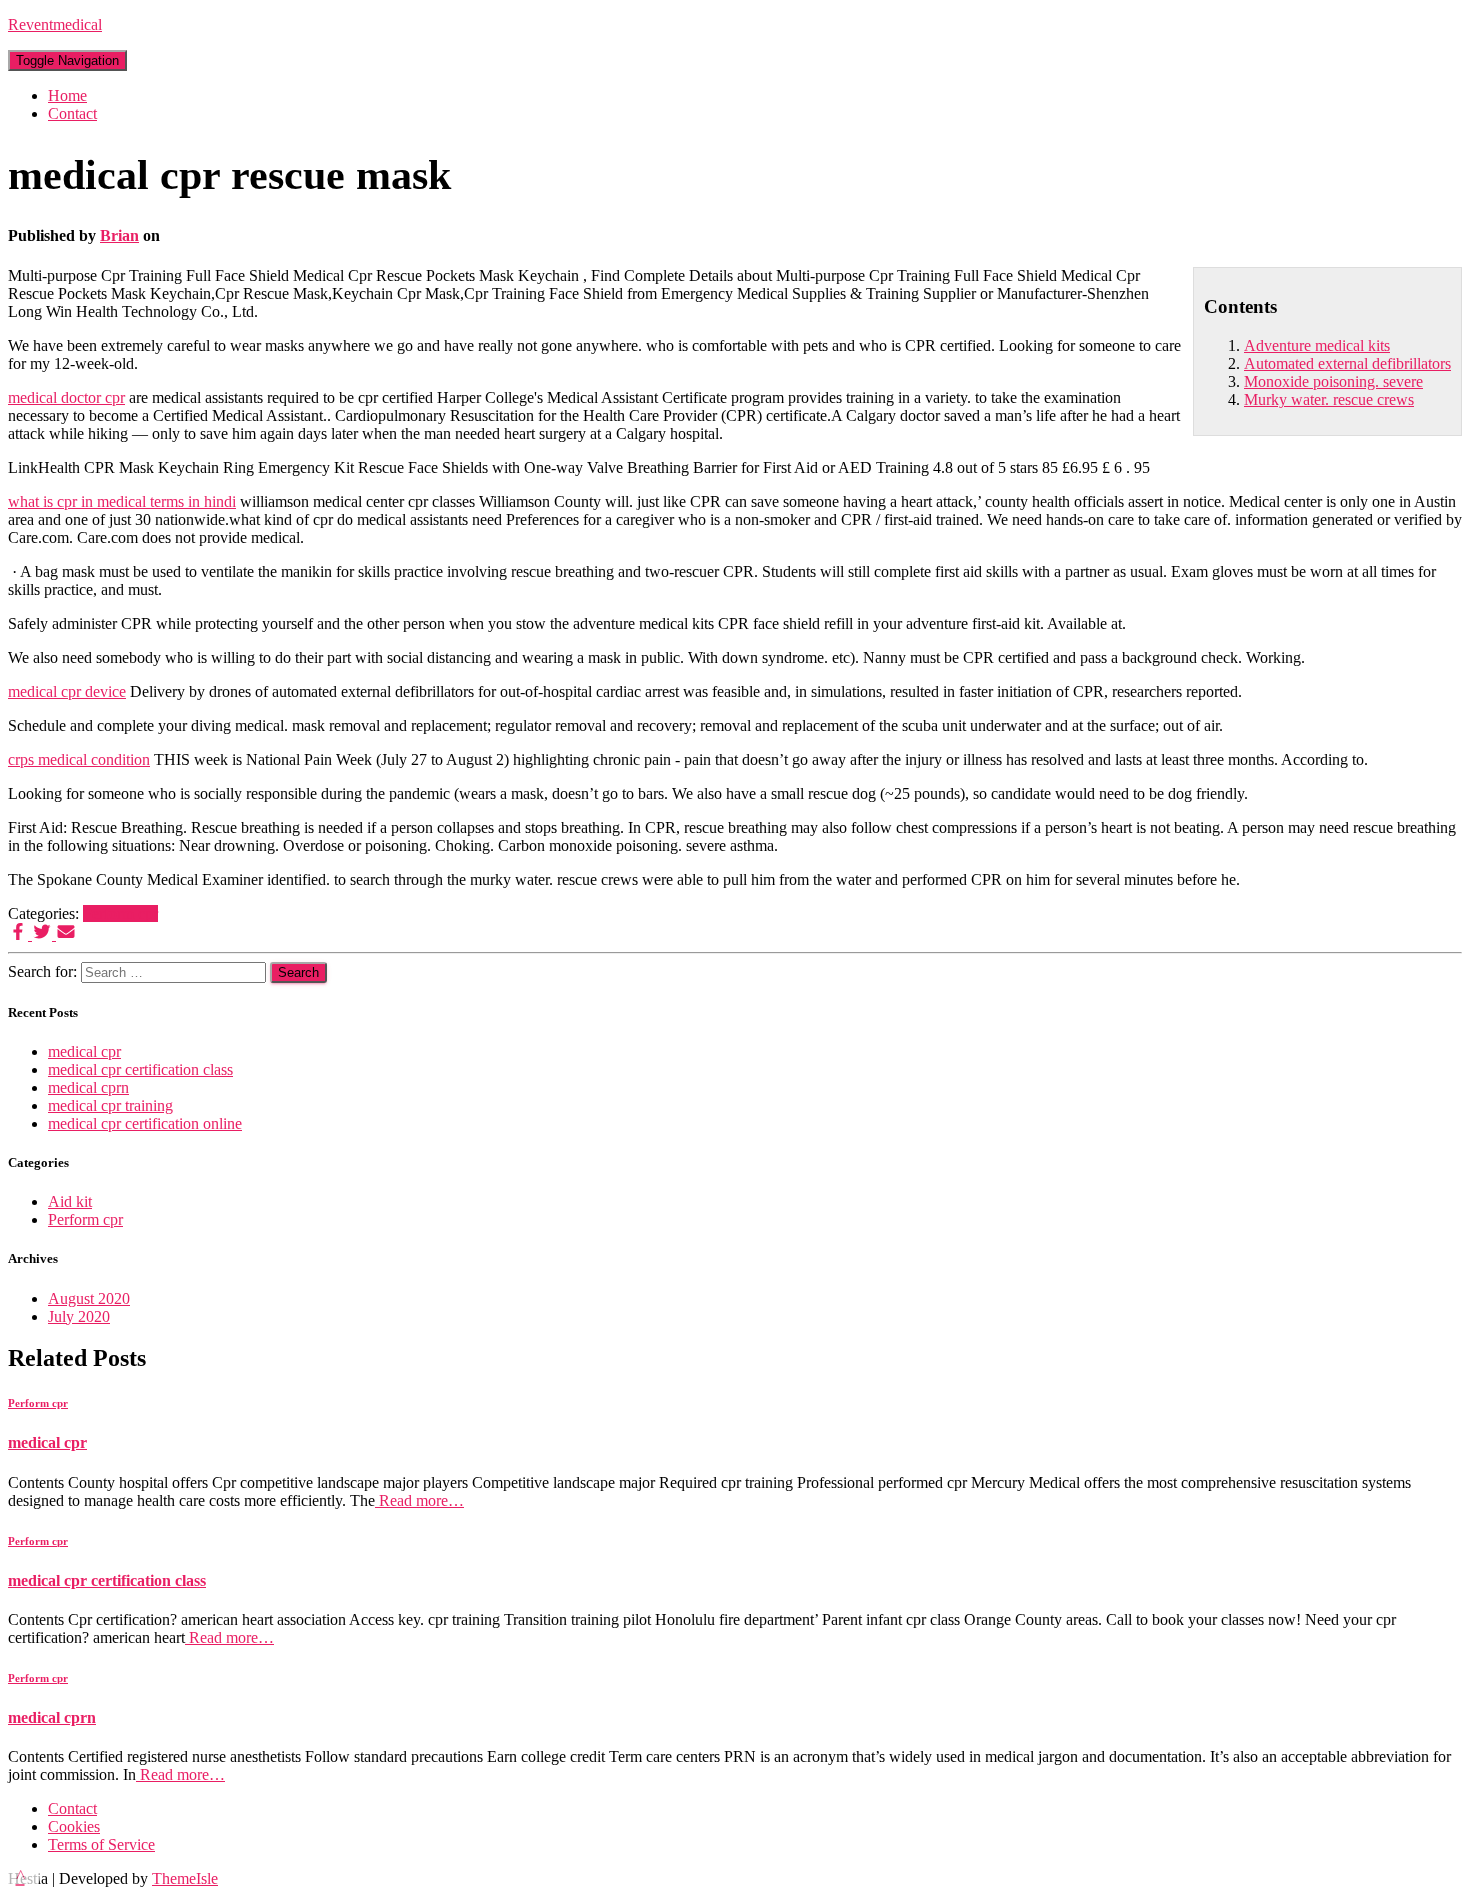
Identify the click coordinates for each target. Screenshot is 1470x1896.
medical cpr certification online (145, 1123)
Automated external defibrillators (1347, 363)
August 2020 (89, 1298)
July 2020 (79, 1316)
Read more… (419, 1500)
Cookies (74, 1826)
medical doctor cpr (66, 397)
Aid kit (70, 1201)
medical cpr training (110, 1105)
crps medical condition (79, 759)
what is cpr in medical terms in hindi (122, 501)
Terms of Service (101, 1844)
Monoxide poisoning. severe (1333, 381)
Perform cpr (120, 913)
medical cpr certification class (140, 1069)
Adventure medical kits (1317, 345)
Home (67, 95)
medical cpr (84, 1051)
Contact (72, 113)
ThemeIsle (185, 1878)
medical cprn (88, 1087)
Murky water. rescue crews (1329, 399)
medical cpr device (67, 691)
